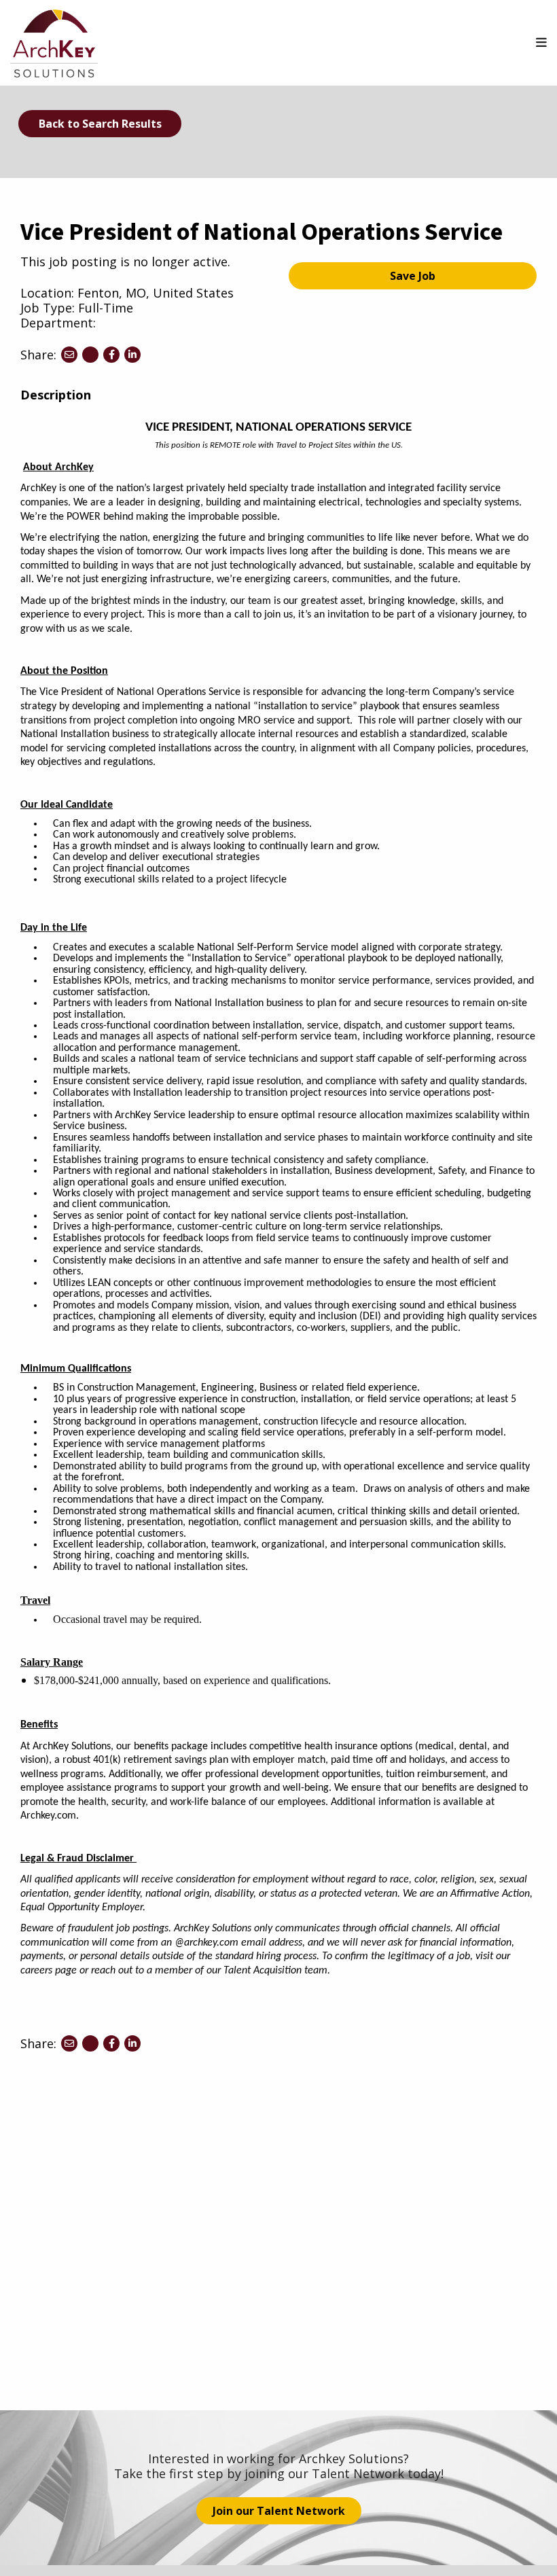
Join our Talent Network (279, 2511)
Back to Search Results (100, 124)
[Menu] (541, 42)
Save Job (413, 276)
